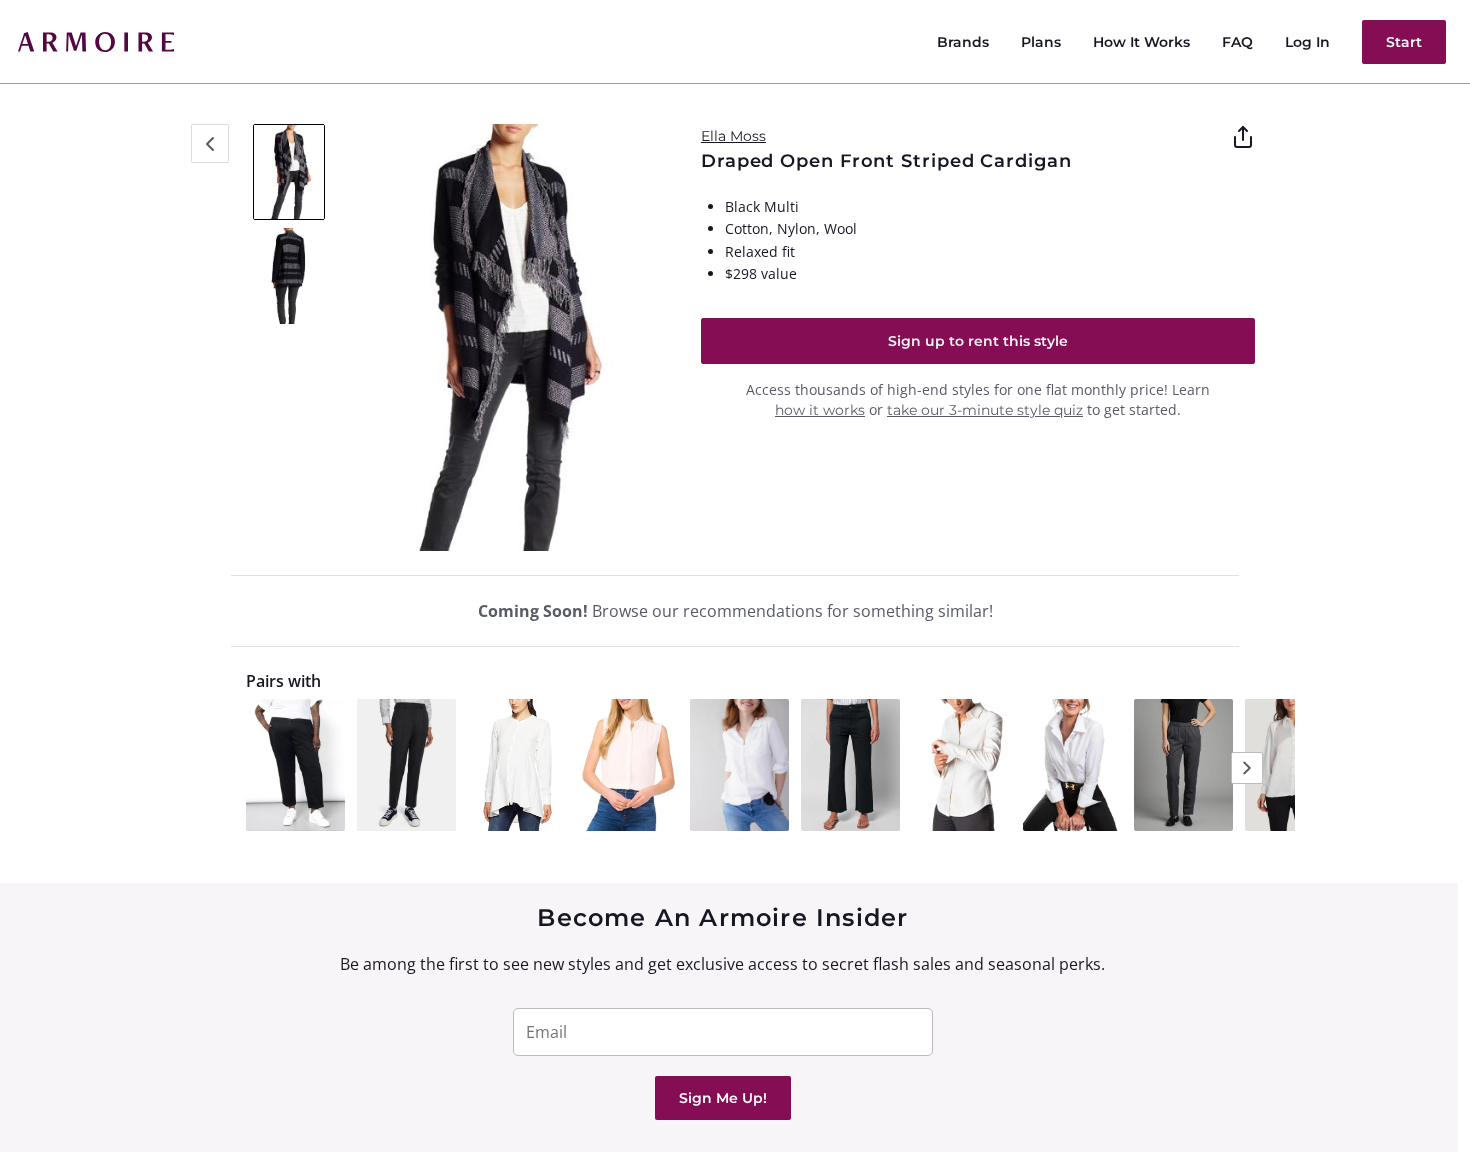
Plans (1041, 42)
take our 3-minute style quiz (985, 410)
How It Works (1141, 42)
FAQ (1237, 42)
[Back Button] (210, 143)
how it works (820, 410)
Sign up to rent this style (978, 341)
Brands (963, 42)
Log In (1307, 42)
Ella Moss (733, 136)
